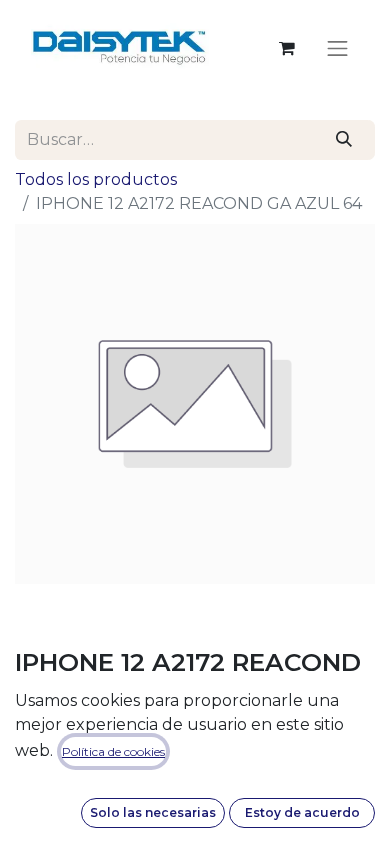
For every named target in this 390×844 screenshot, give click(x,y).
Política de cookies (113, 751)
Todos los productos (96, 179)
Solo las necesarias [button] (153, 812)
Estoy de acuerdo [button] (302, 812)
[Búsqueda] (344, 140)
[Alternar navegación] (338, 48)
